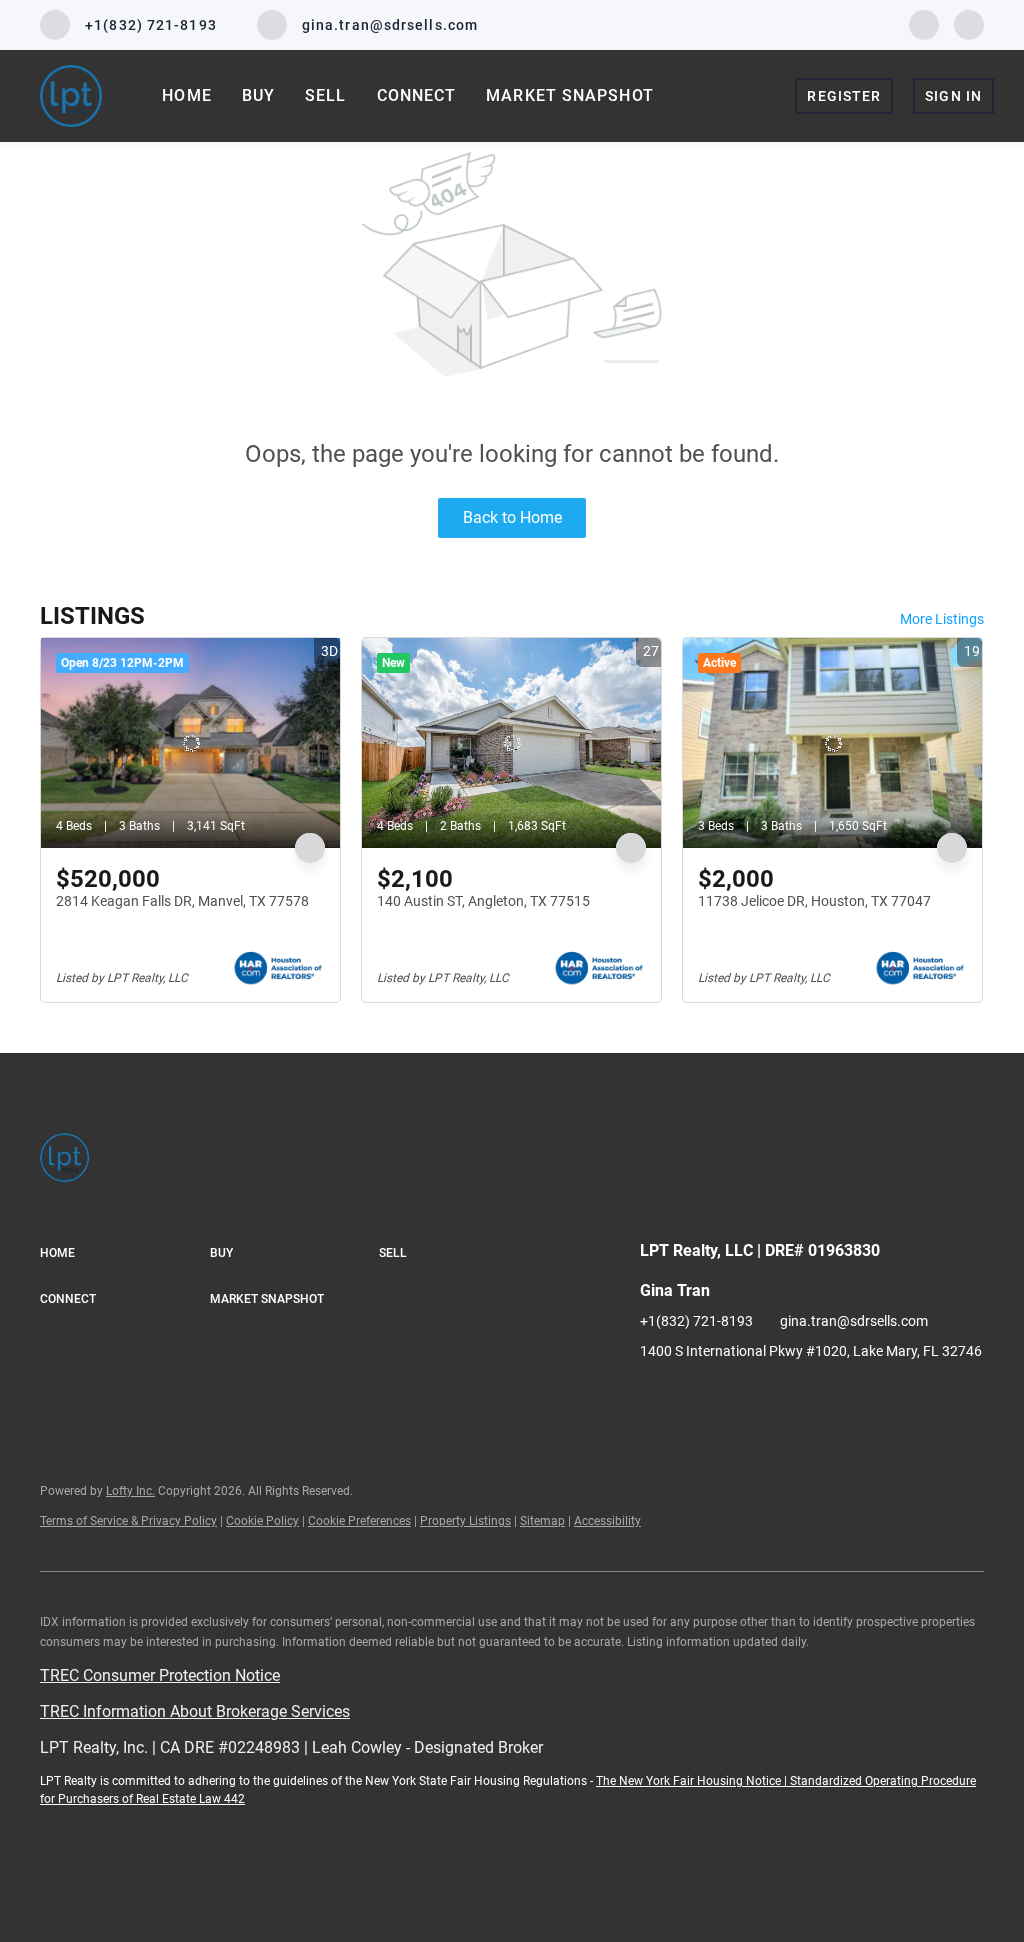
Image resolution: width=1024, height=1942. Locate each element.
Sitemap (542, 1521)
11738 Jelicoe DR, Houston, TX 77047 (814, 901)
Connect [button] (417, 95)
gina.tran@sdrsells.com (854, 1321)
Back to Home (512, 517)
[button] (125, 1254)
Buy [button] (258, 95)
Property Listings (465, 1521)
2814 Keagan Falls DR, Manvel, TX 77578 (182, 901)
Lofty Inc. (130, 1491)
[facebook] (924, 23)
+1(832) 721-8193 (696, 1321)
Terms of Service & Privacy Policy (128, 1521)
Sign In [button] (953, 96)
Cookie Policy (262, 1521)
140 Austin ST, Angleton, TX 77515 (483, 901)
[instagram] (969, 23)
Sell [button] (325, 95)
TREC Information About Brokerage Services (195, 1711)
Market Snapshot (570, 95)
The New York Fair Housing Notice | (693, 1781)
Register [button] (844, 96)
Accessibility (607, 1521)
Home (186, 95)
